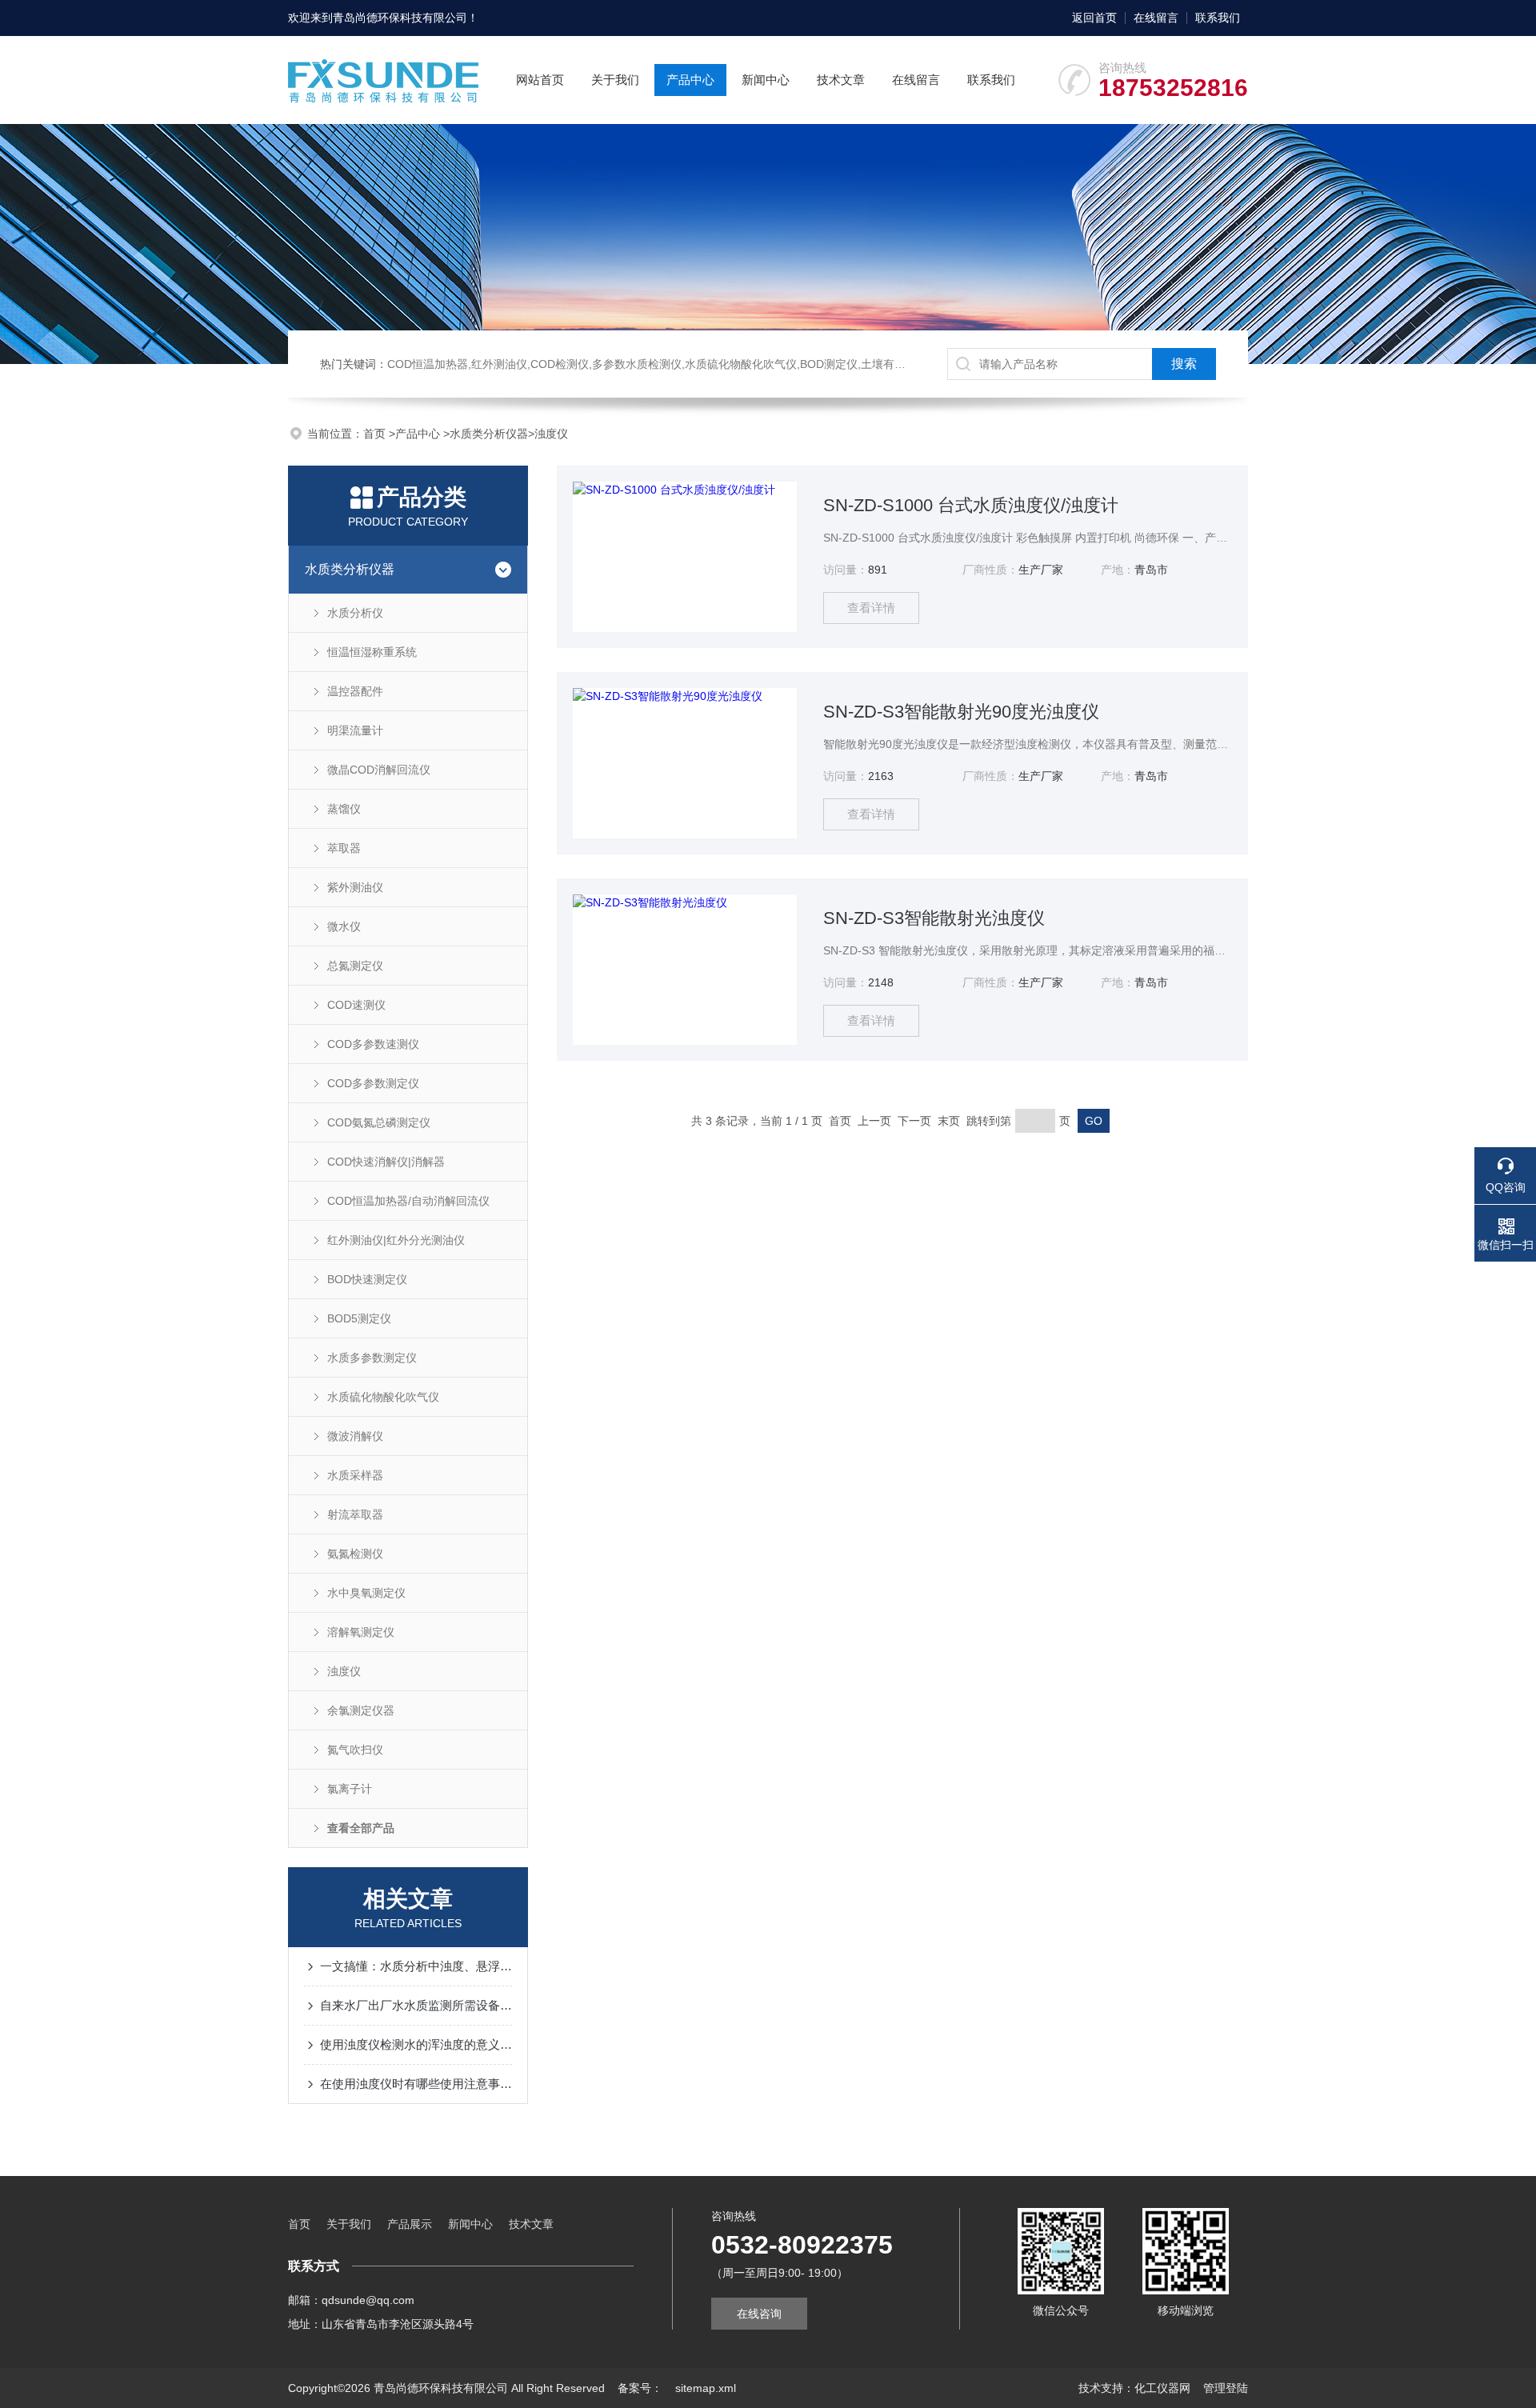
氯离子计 (350, 1789)
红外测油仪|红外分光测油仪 (396, 1240)
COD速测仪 (356, 1005)
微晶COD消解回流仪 (379, 770)
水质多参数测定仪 (372, 1358)
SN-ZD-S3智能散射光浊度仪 (934, 918)
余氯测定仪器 (361, 1710)
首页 (376, 434)
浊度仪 (551, 434)
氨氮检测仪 (355, 1554)
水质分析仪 (355, 613)
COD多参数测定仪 (373, 1083)
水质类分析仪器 (489, 434)
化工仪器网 (1162, 2388)
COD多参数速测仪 (373, 1044)
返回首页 (1094, 18)
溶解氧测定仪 (361, 1632)
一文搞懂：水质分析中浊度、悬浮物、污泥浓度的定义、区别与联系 (416, 1966)
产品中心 (690, 80)
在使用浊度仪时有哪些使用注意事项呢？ (416, 2084)
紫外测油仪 (355, 887)
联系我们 (1218, 18)
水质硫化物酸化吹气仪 (383, 1397)
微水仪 (344, 926)
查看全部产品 (361, 1828)
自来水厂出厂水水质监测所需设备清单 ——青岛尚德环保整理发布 (416, 2005)
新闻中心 (766, 80)
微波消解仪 (355, 1436)
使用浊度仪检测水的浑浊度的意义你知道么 (416, 2044)
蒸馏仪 (344, 809)
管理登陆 (1226, 2388)
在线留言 (1156, 18)
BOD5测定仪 (359, 1318)
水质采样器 (355, 1475)
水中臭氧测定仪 (366, 1593)
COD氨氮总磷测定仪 (379, 1122)
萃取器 (344, 848)
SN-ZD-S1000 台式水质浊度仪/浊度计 (971, 505)
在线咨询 (759, 2314)
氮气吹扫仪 (355, 1750)
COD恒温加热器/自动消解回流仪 (408, 1201)
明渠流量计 (355, 730)
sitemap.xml (706, 2388)
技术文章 (841, 80)
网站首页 (540, 80)
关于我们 (615, 80)
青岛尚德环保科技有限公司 (400, 18)
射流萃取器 (355, 1514)
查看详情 (871, 608)
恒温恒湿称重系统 (372, 652)
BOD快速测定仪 (367, 1279)
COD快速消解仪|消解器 (386, 1162)
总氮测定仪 (355, 966)
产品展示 (410, 2224)
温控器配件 (355, 691)
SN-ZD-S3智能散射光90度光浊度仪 (961, 712)
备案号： (640, 2388)
